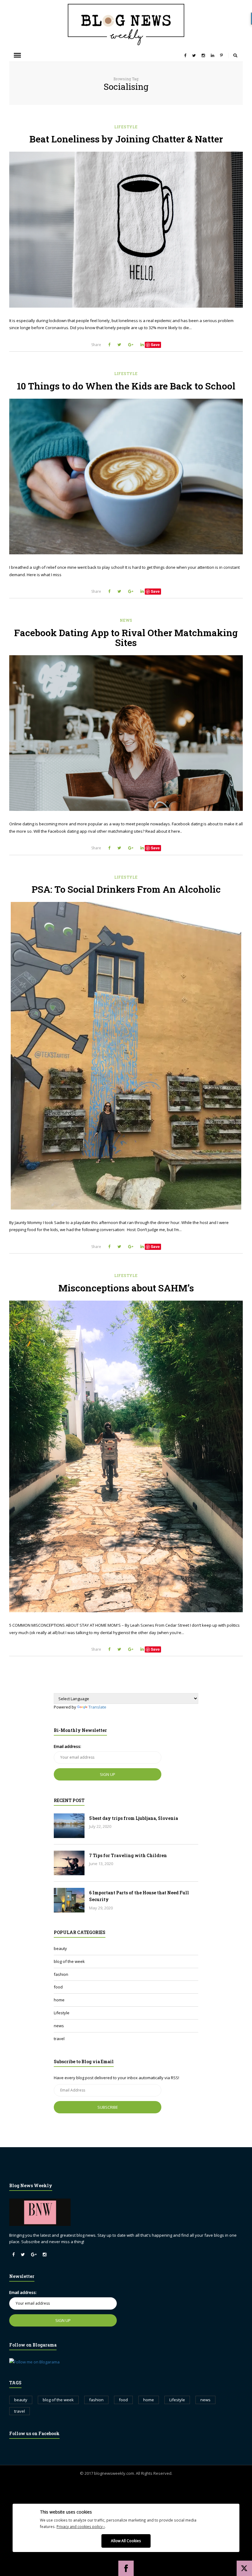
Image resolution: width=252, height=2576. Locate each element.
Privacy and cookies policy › (81, 2526)
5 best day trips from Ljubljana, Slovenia (134, 1818)
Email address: (67, 1746)
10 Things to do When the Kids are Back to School (126, 386)
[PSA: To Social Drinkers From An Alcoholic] (126, 1056)
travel (59, 2039)
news (126, 620)
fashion (61, 1974)
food (58, 1987)
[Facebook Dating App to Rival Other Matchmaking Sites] (126, 733)
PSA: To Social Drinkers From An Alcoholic (126, 889)
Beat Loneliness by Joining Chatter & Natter (126, 139)
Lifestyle (126, 127)
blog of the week (69, 1961)
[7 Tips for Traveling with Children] (69, 1863)
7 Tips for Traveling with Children (128, 1855)
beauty (60, 1948)
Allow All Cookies (126, 2541)
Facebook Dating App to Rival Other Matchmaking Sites (126, 638)
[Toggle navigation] (17, 55)
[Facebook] (126, 2568)
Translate (97, 1707)
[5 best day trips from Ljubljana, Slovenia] (69, 1826)
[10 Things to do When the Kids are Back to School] (126, 477)
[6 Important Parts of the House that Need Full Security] (69, 1900)
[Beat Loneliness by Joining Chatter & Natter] (126, 230)
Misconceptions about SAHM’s (126, 1288)
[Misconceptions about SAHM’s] (126, 1457)
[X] (244, 2568)
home (59, 2000)
